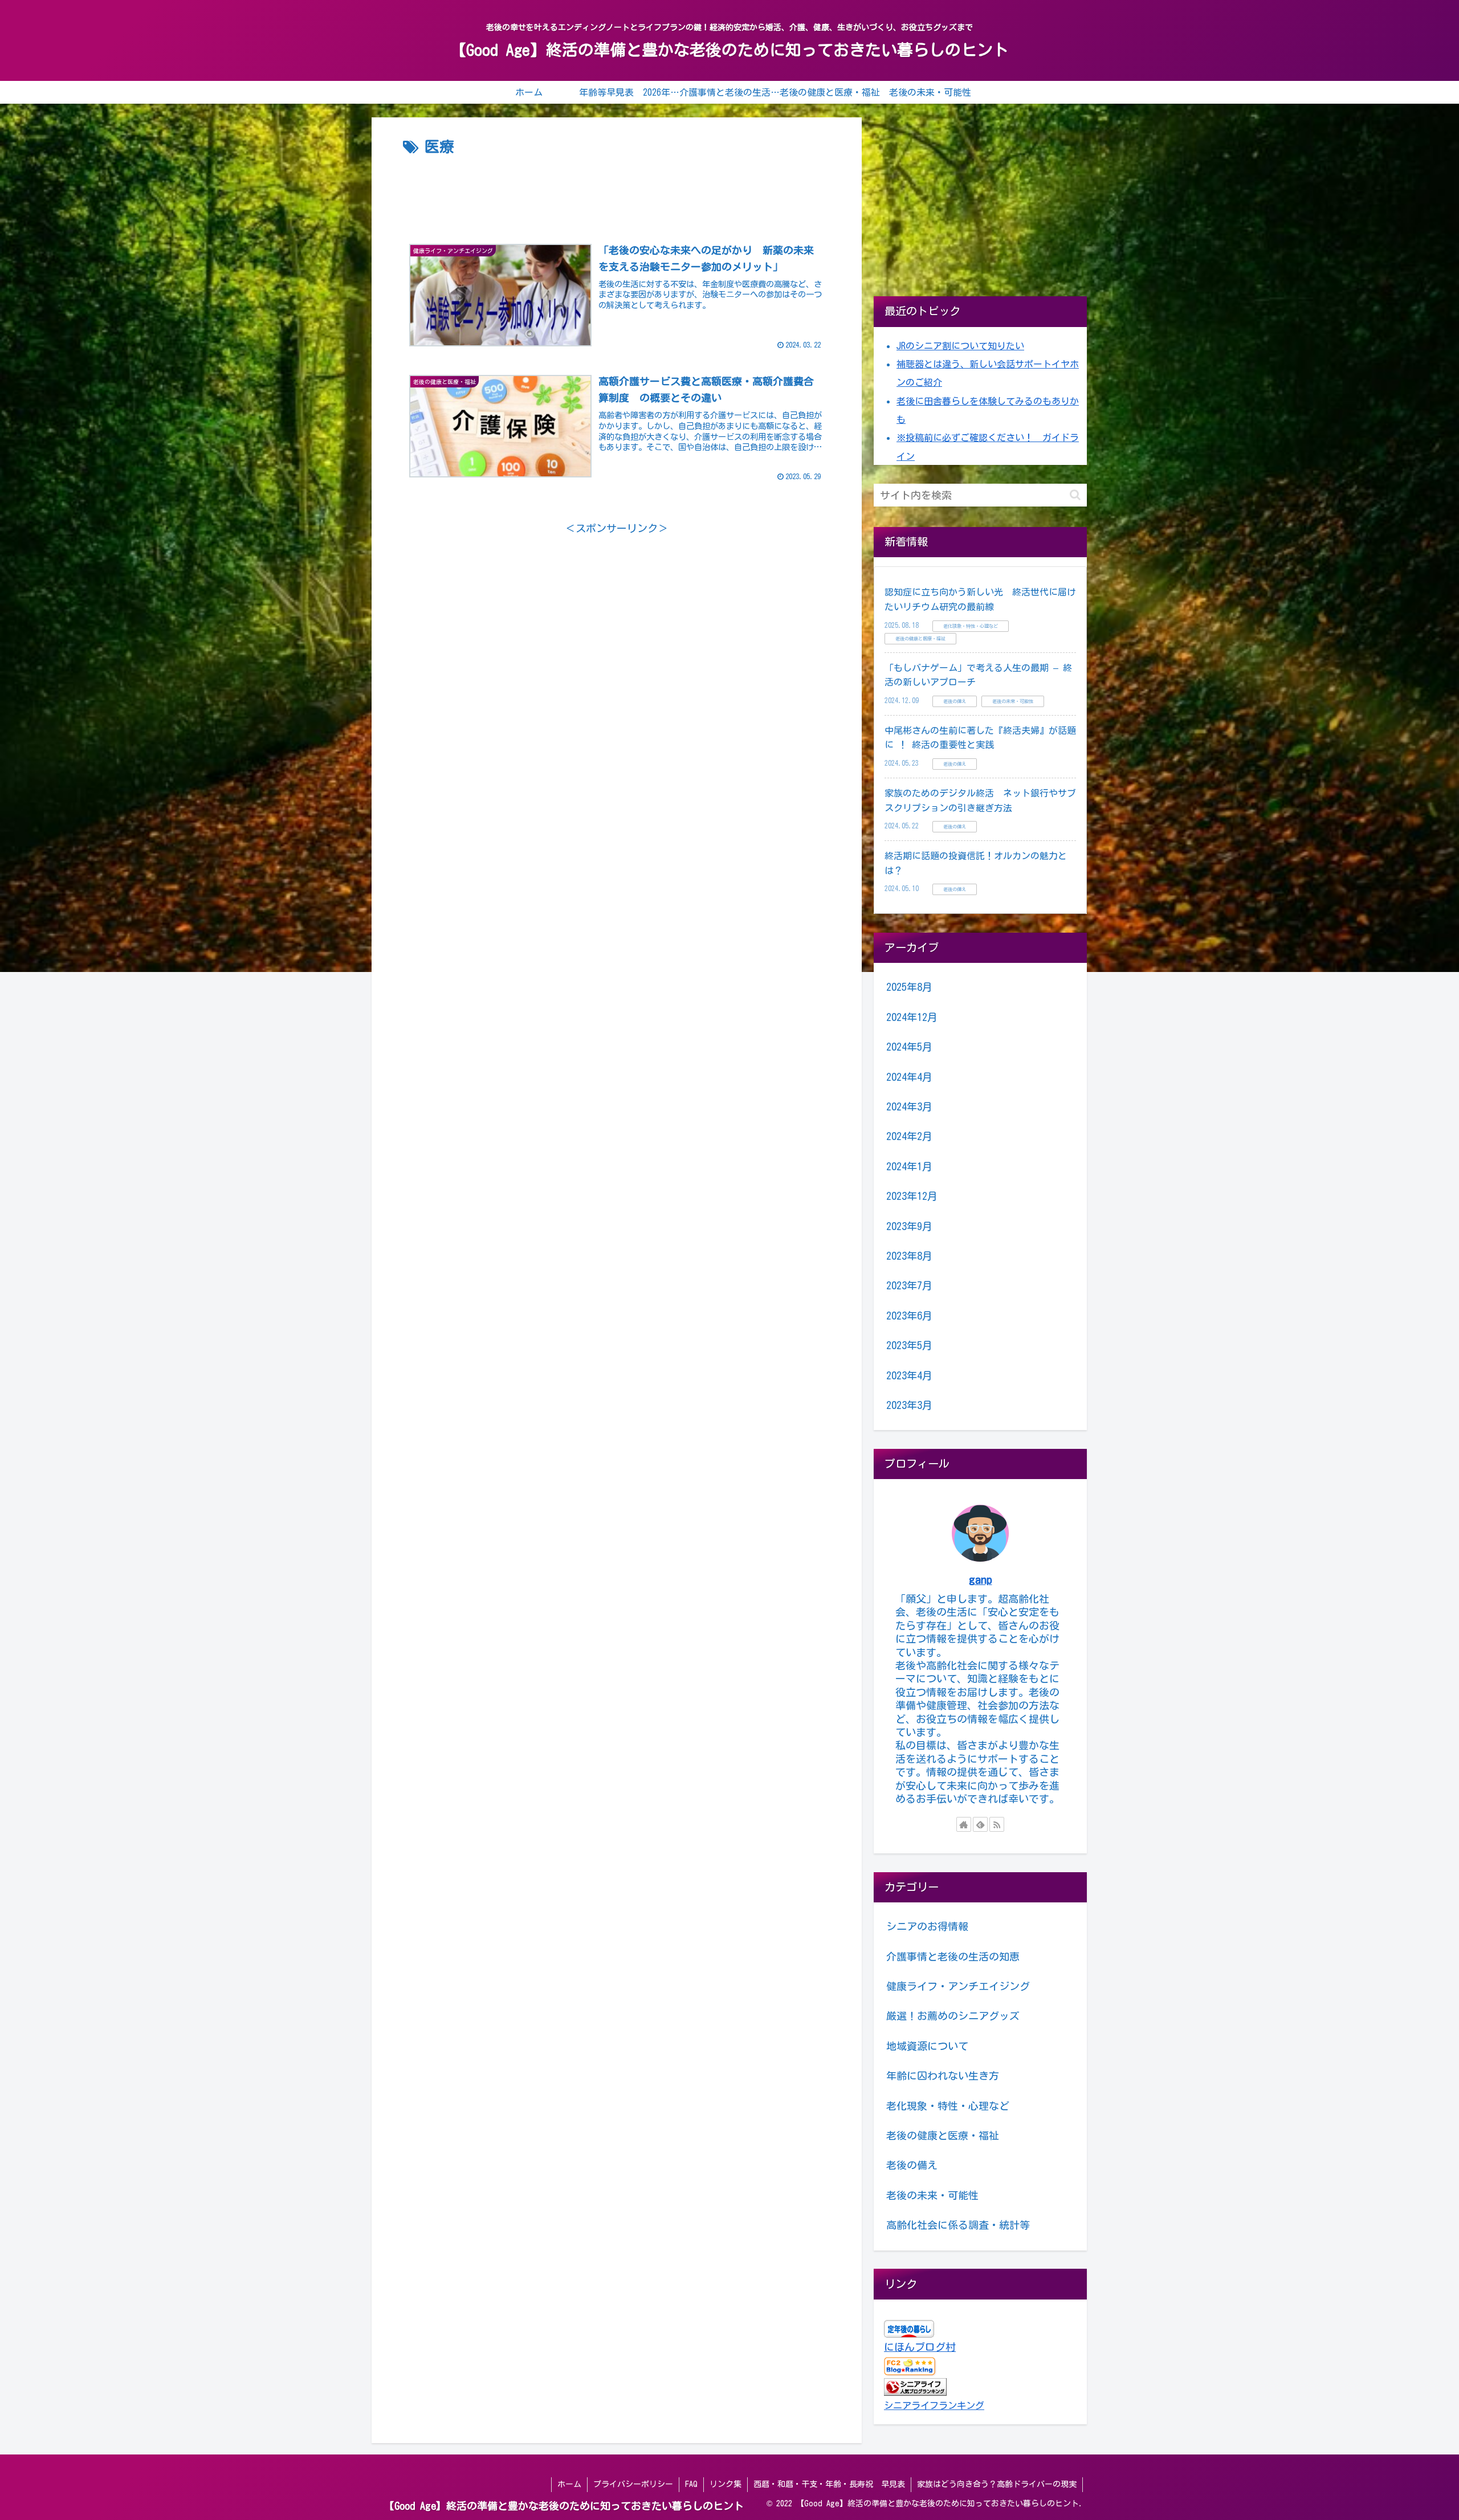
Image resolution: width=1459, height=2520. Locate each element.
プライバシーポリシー (633, 2484)
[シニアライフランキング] (915, 2386)
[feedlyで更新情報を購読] (980, 1824)
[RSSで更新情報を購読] (997, 1824)
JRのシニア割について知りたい (960, 346)
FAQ (691, 2484)
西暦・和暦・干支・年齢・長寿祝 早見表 (829, 2484)
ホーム (569, 2484)
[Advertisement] (617, 191)
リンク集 (726, 2484)
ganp (981, 1580)
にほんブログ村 (920, 2347)
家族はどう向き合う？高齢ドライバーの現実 (997, 2484)
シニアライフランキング (934, 2405)
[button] (1075, 495)
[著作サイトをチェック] (964, 1824)
